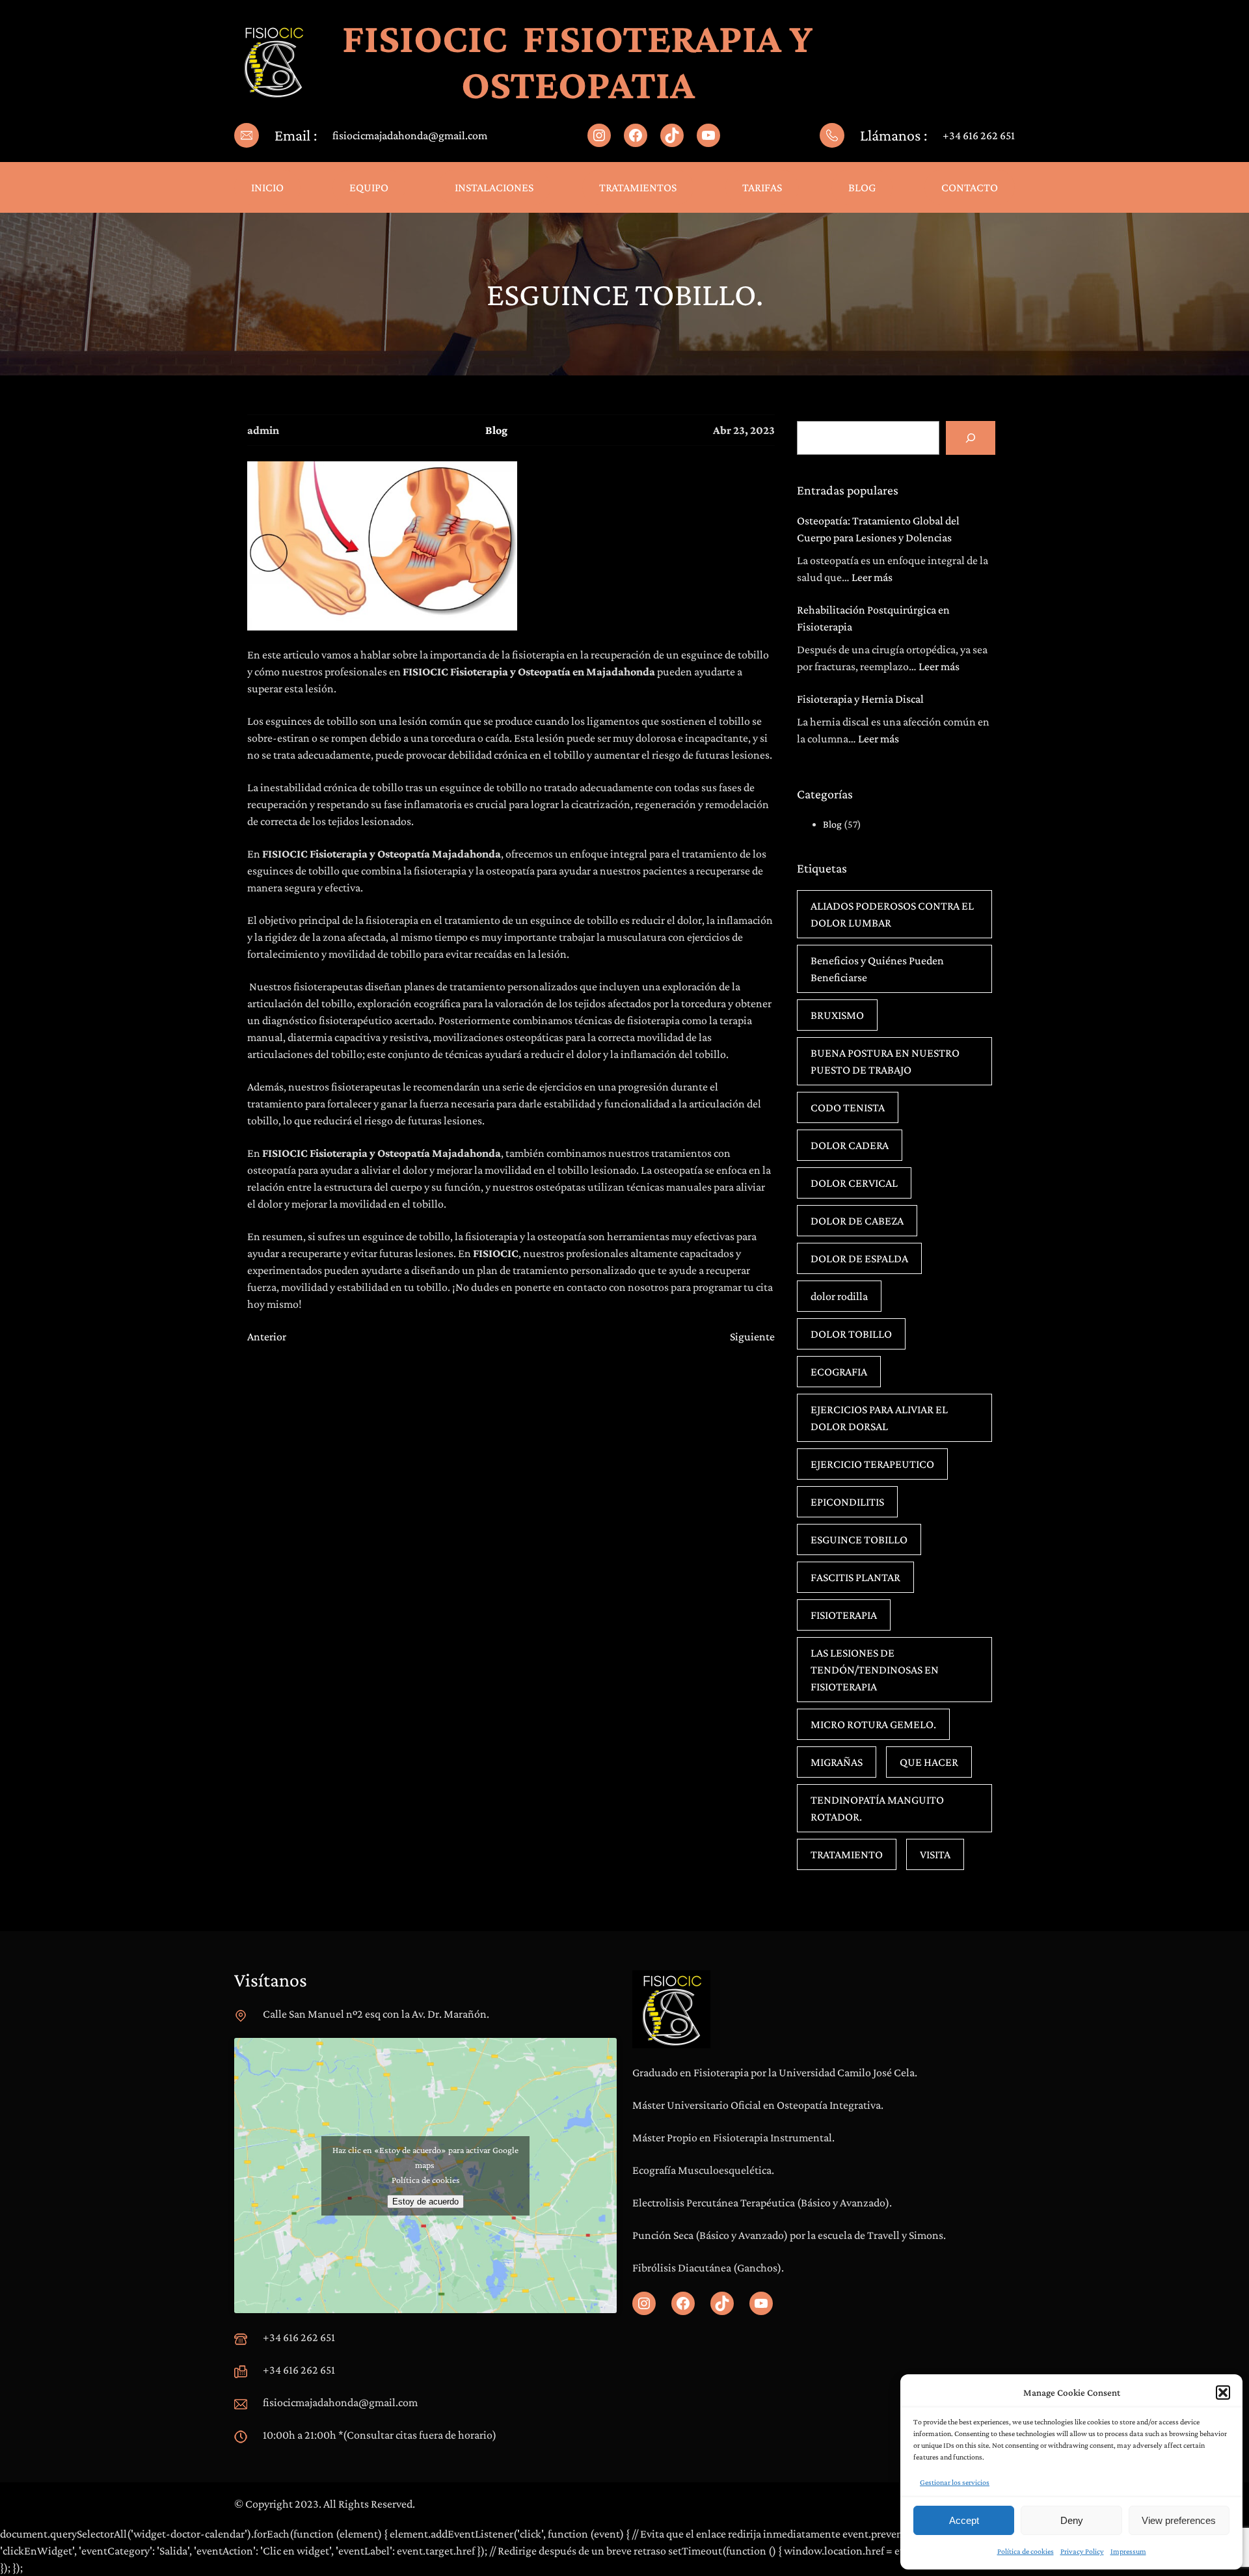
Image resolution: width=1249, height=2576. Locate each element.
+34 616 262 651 (979, 135)
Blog (496, 430)
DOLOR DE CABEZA (857, 1221)
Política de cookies (1026, 2551)
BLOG (862, 187)
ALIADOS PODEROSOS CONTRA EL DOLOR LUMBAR (892, 914)
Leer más (872, 577)
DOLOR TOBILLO (851, 1334)
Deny (1072, 2520)
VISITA (935, 1854)
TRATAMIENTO (847, 1854)
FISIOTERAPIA (844, 1615)
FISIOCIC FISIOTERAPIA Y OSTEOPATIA (578, 61)
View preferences (1179, 2520)
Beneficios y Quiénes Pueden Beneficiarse (877, 969)
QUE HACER (929, 1762)
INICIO (267, 187)
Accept (964, 2520)
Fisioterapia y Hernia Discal (860, 699)
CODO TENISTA (848, 1107)
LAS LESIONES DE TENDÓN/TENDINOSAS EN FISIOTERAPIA (875, 1670)
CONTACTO (970, 187)
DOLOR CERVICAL (854, 1183)
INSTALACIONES (494, 187)
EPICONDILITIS (847, 1502)
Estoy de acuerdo (425, 2202)
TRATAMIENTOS (638, 187)
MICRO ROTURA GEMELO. (873, 1724)
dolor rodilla (839, 1296)
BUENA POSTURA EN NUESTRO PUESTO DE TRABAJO (885, 1061)
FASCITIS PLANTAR (855, 1577)
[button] (1223, 2393)
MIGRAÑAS (837, 1762)
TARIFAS (762, 187)
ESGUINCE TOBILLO (859, 1539)
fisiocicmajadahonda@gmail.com (410, 135)
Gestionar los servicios (955, 2482)
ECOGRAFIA (839, 1372)
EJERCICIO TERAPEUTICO (872, 1464)
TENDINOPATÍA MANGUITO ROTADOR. (877, 1808)
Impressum (1128, 2551)
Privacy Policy (1082, 2551)
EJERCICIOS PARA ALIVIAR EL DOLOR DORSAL (879, 1418)
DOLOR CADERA (850, 1145)
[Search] (971, 438)
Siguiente (752, 1336)
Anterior (267, 1336)
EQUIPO (369, 187)
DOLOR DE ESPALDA (859, 1258)
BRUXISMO (837, 1015)
